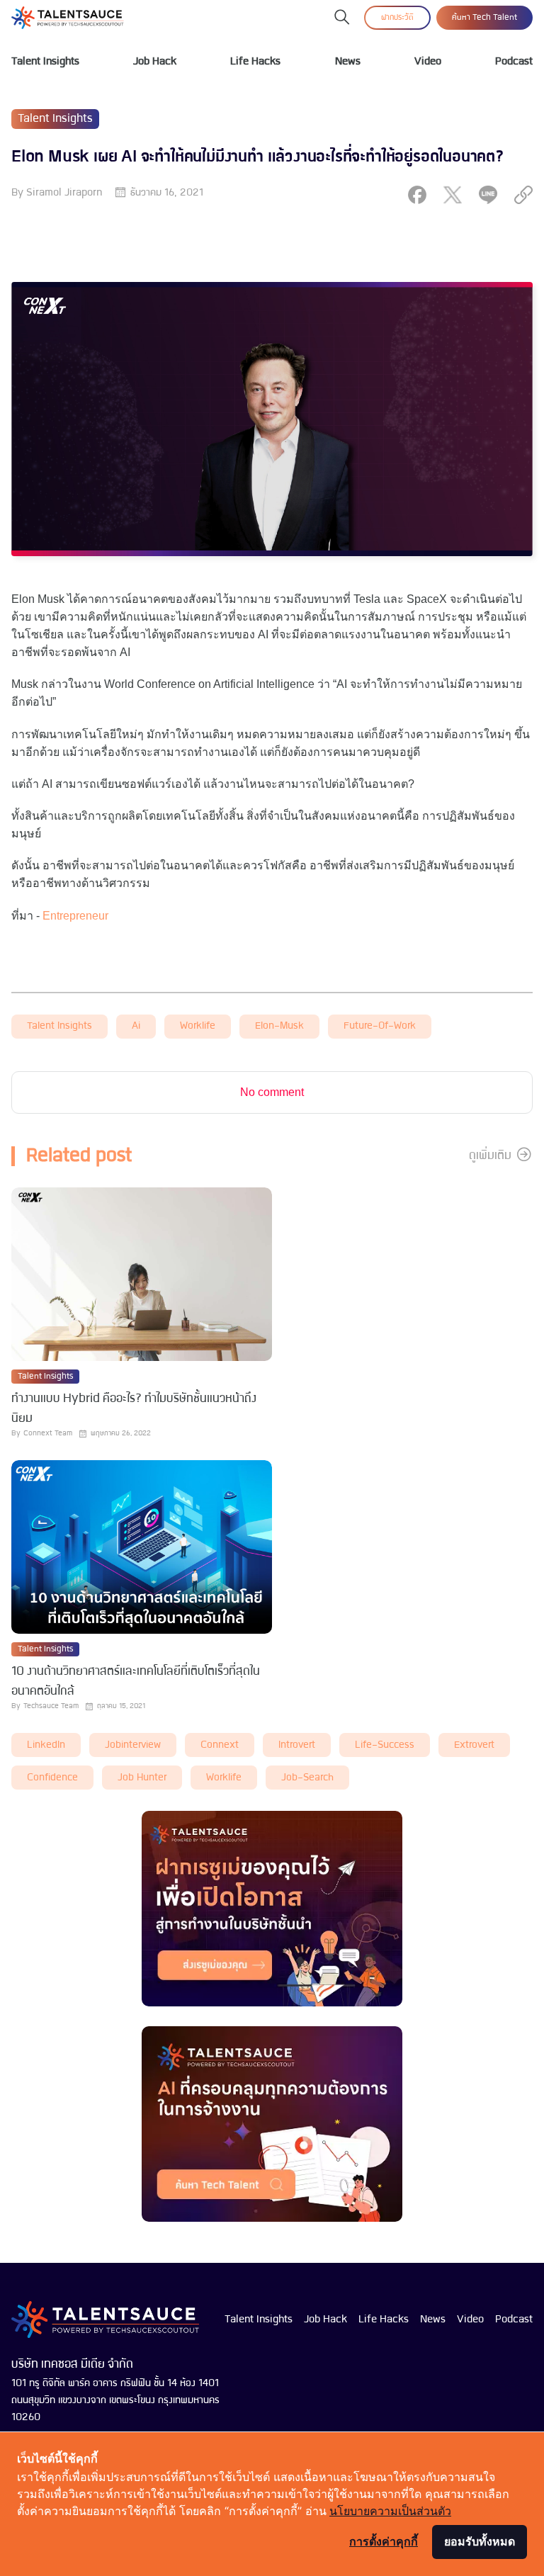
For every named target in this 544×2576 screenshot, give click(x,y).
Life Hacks (255, 62)
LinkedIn (46, 1745)
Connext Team (48, 1434)
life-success (385, 1745)
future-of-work (380, 1026)
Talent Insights (45, 62)
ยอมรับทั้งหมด (480, 2541)
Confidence (52, 1778)
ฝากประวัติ (397, 18)
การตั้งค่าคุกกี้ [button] (384, 2541)
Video (428, 62)
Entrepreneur (75, 916)
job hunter (142, 1778)
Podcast (514, 62)
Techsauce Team (51, 1706)
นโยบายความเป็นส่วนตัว (390, 2511)
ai (136, 1026)
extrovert (474, 1745)
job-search (307, 1778)
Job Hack (155, 62)
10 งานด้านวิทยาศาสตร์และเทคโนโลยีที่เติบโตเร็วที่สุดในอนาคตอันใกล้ (136, 1682)
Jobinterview (133, 1745)
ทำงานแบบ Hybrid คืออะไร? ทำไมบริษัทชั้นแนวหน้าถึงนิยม (134, 1409)
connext (220, 1745)
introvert (297, 1745)
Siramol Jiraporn (64, 193)
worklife (198, 1026)
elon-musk (279, 1026)
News (348, 62)
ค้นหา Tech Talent (484, 18)
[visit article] (142, 1276)
